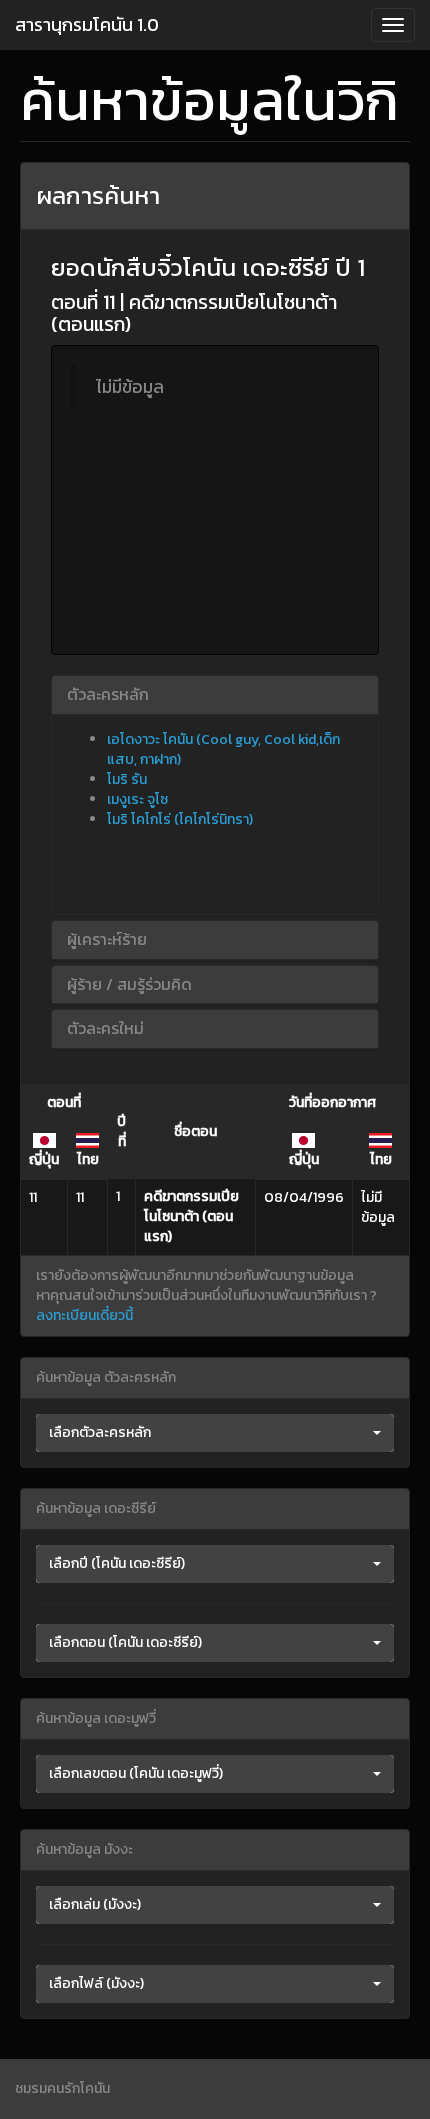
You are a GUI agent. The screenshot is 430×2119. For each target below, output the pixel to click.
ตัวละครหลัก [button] (108, 694)
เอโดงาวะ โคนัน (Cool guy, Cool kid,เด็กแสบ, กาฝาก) (223, 749)
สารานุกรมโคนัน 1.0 (87, 24)
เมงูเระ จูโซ (137, 799)
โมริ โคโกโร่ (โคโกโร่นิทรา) (180, 819)
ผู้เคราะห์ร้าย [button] (107, 939)
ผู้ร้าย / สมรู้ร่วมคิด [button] (129, 984)
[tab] (215, 695)
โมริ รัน (127, 779)
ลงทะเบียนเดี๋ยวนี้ (84, 1315)
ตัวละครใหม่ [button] (105, 1028)
